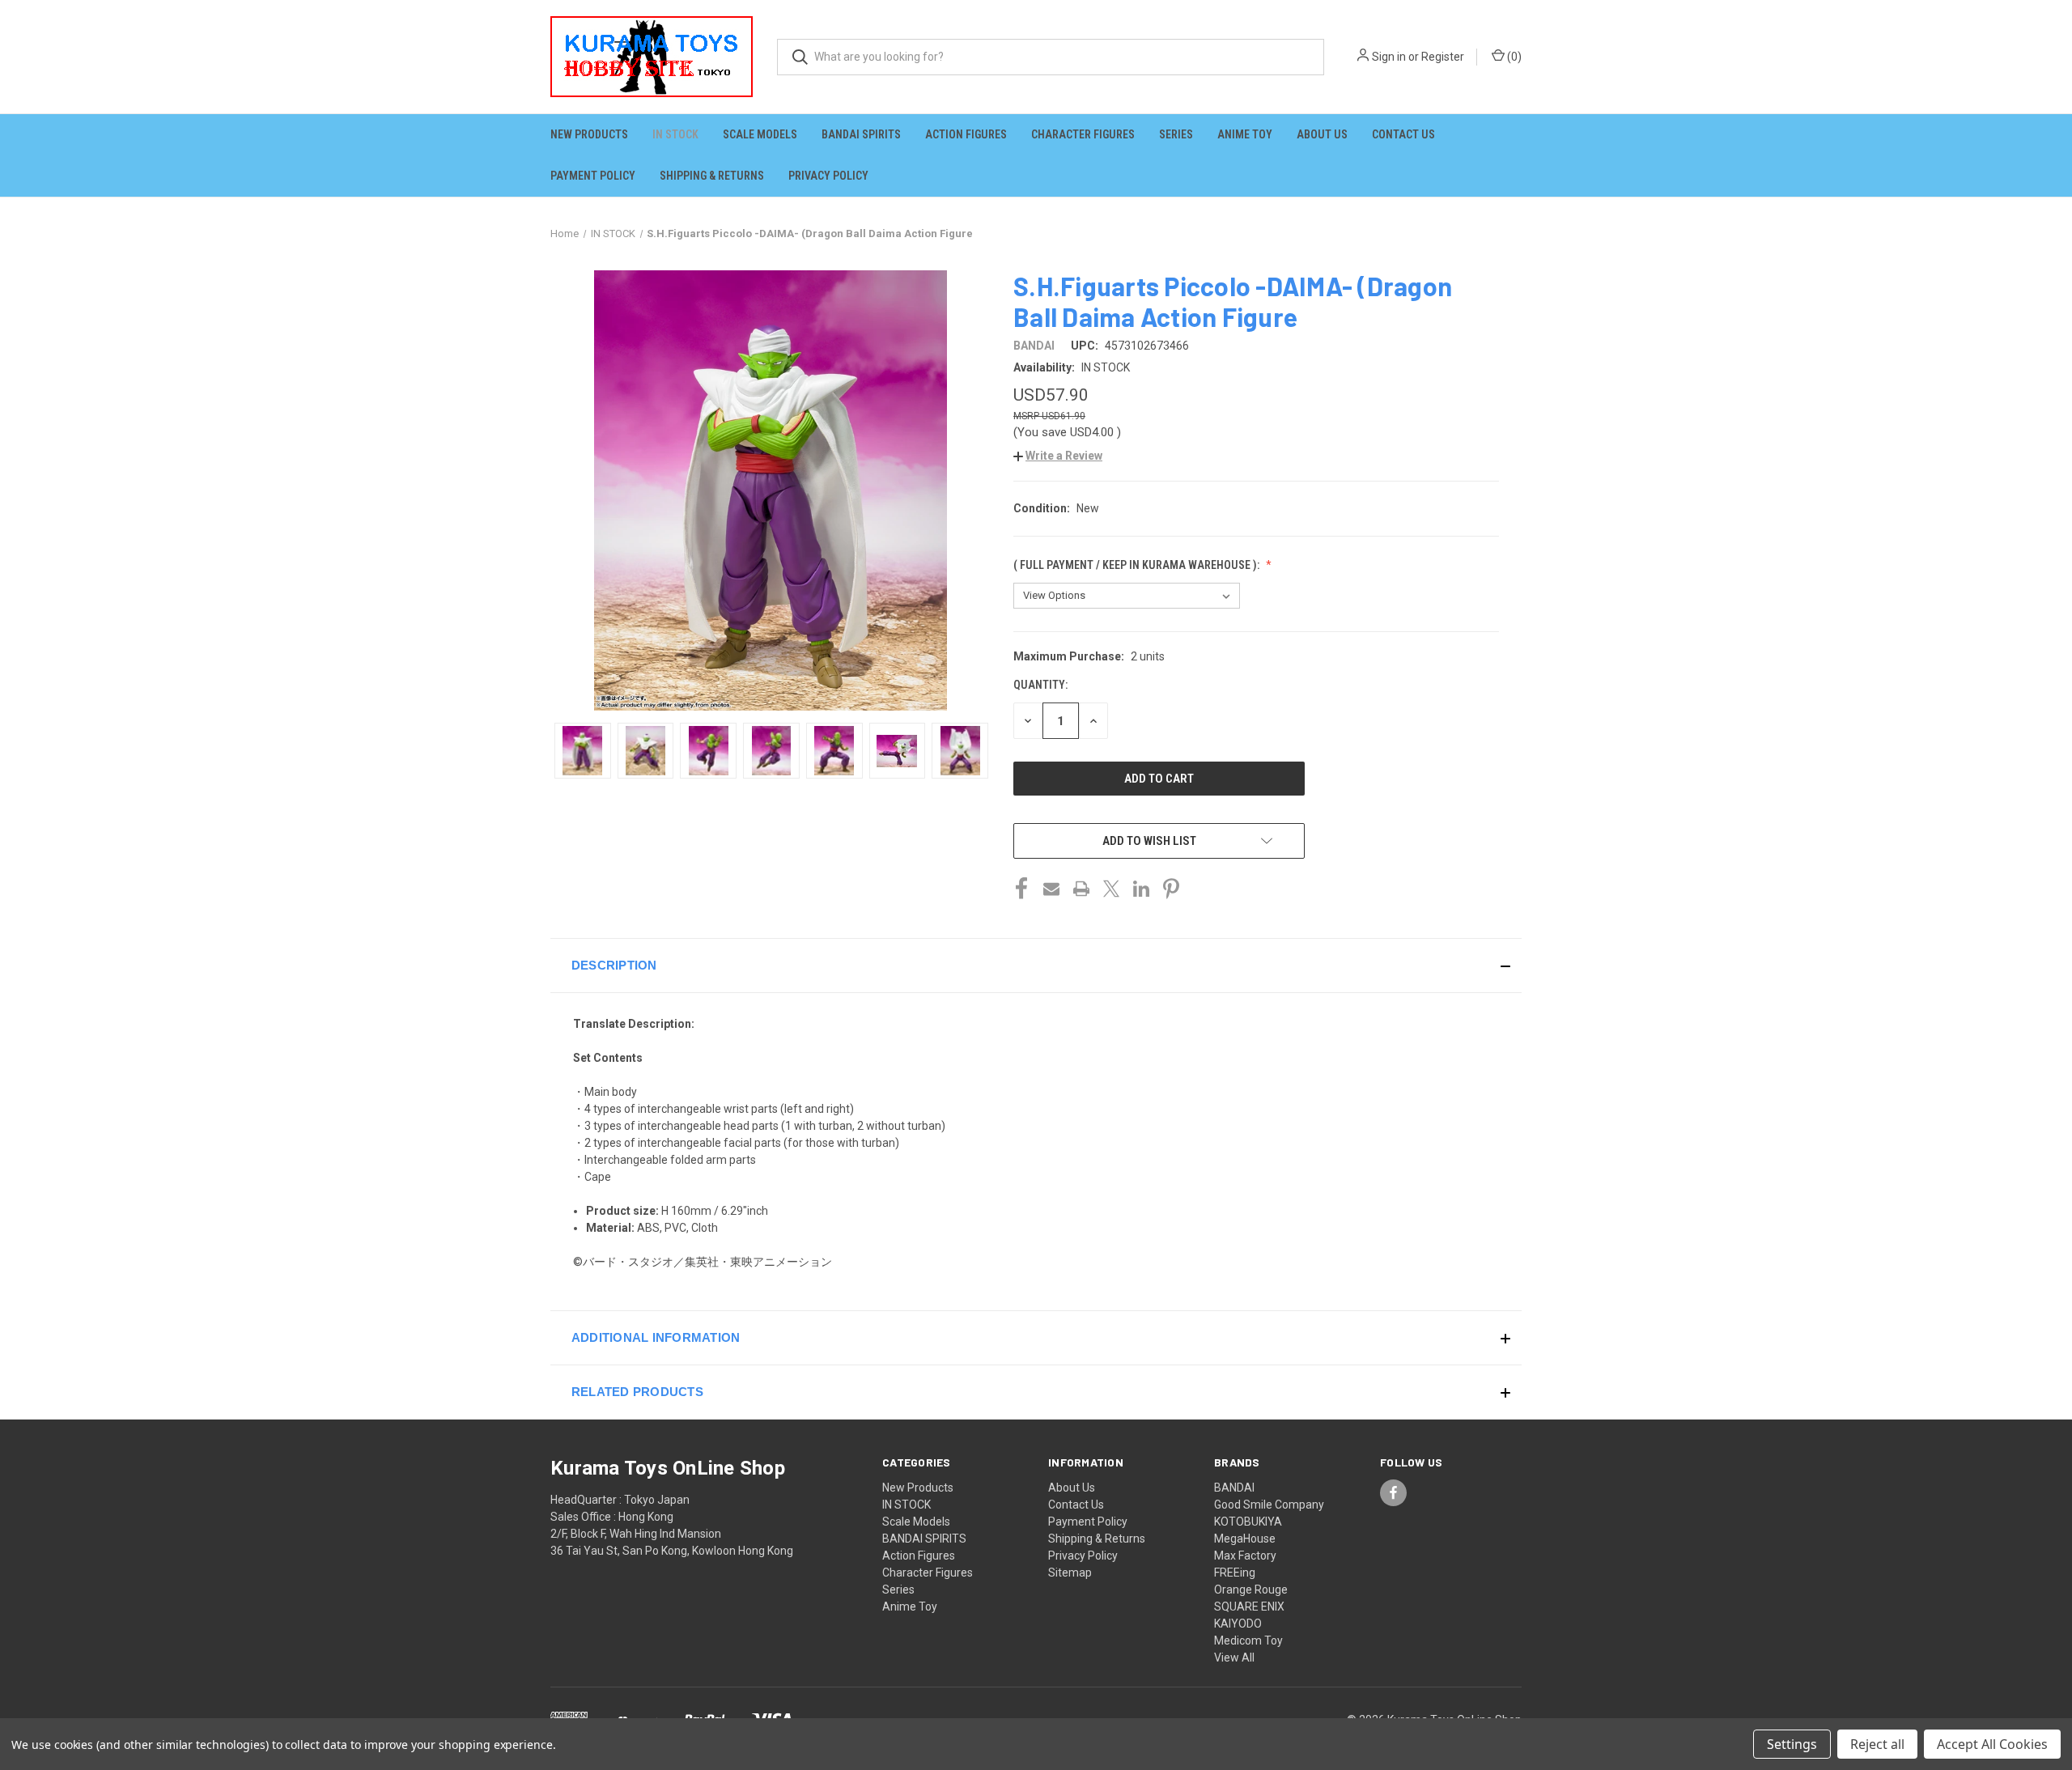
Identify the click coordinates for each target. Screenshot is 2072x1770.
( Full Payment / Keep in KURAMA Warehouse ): (1138, 565)
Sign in (1389, 57)
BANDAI (1234, 1488)
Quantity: (1040, 685)
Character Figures (1083, 134)
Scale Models (760, 134)
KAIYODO (1238, 1624)
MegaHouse (1245, 1539)
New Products (589, 134)
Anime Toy (1245, 134)
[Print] (1081, 889)
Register (1443, 57)
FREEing (1235, 1573)
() (1513, 57)
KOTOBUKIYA (1248, 1522)
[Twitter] (1111, 889)
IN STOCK (675, 134)
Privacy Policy (828, 176)
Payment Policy (593, 176)
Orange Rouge (1251, 1590)
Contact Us (1403, 134)
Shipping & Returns (712, 176)
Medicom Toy (1248, 1641)
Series (1176, 134)
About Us (1322, 134)
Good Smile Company (1269, 1505)
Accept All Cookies (1992, 1744)
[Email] (1051, 889)
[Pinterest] (1171, 889)
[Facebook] (1021, 889)
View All (1234, 1658)
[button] (1058, 456)
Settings (1792, 1744)
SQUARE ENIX (1249, 1607)
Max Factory (1245, 1556)
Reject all (1877, 1744)
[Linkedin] (1141, 889)
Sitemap (1070, 1573)
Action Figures (966, 134)
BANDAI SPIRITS (861, 134)
